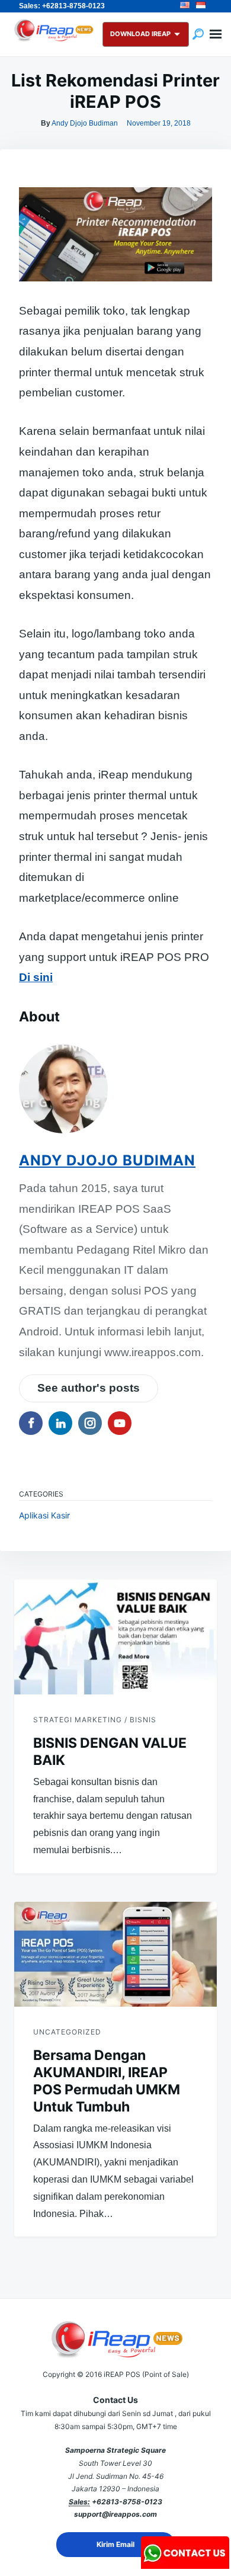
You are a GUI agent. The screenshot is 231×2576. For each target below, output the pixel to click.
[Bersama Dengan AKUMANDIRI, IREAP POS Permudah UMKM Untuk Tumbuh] (115, 1954)
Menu (216, 34)
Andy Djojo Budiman (85, 123)
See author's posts (89, 1388)
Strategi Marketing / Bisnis (95, 1720)
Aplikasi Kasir (44, 1515)
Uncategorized (67, 2032)
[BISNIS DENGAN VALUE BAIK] (115, 1637)
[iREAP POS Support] (185, 2565)
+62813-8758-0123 (127, 2502)
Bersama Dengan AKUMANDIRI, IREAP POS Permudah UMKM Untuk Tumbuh (107, 2081)
